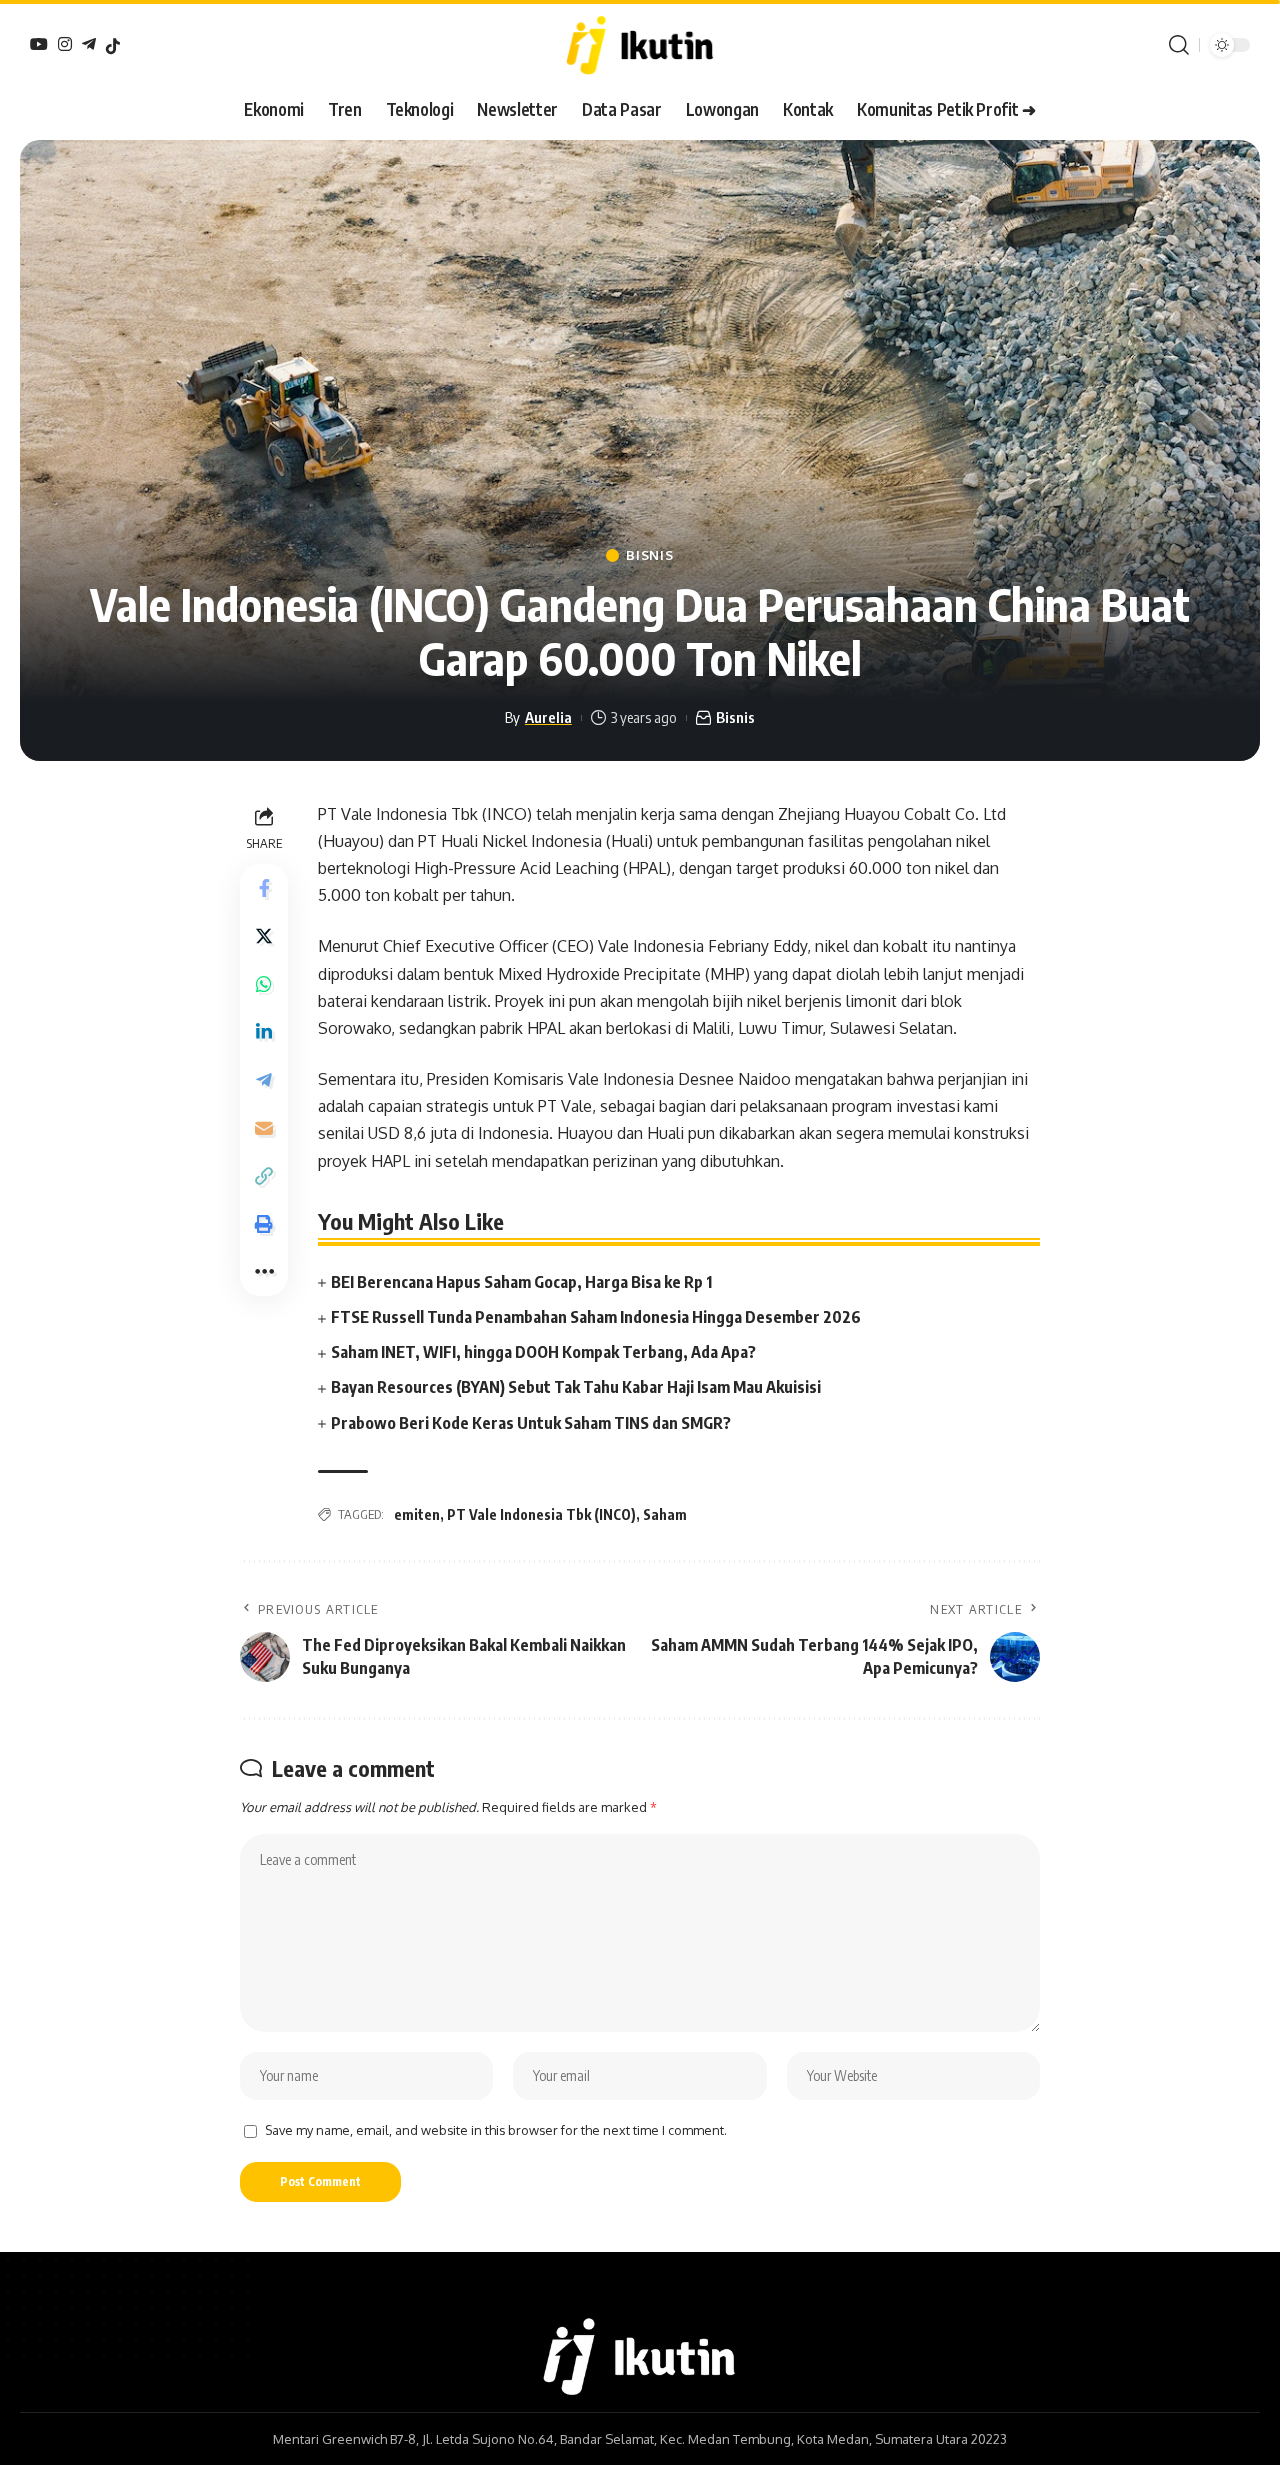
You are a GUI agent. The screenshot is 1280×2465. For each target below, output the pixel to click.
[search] (1179, 45)
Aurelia (548, 717)
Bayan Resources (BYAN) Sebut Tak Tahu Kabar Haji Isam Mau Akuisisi (576, 1387)
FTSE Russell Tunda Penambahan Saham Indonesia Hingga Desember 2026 (596, 1317)
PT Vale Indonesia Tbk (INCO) (541, 1514)
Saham (665, 1514)
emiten (417, 1514)
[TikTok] (113, 46)
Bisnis (649, 555)
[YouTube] (39, 44)
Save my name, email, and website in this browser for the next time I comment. (496, 2130)
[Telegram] (89, 44)
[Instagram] (65, 44)
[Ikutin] (639, 45)
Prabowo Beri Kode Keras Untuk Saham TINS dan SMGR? (531, 1423)
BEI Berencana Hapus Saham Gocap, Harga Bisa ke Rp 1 (521, 1282)
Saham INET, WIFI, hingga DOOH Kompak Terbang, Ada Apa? (543, 1352)
